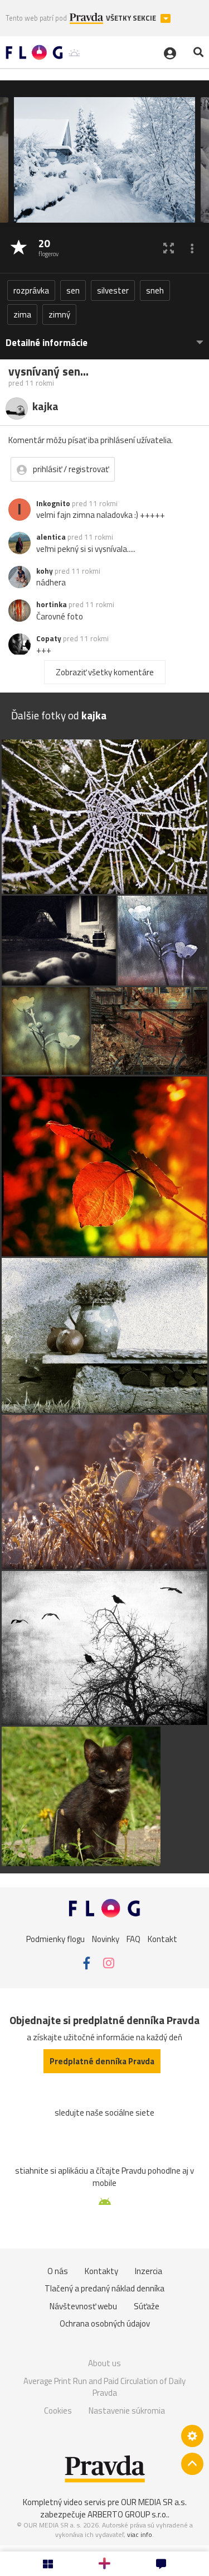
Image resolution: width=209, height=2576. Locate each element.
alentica (51, 537)
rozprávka (31, 290)
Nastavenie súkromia (127, 2411)
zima (22, 314)
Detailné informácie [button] (47, 343)
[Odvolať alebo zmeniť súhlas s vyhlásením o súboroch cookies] (192, 2436)
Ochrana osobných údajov (105, 2323)
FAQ (133, 1939)
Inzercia (149, 2271)
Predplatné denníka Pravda (102, 2061)
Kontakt (162, 1939)
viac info (140, 2534)
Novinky (106, 1939)
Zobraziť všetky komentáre (105, 672)
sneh (155, 290)
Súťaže (147, 2306)
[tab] (104, 337)
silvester (113, 290)
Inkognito (53, 503)
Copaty (49, 638)
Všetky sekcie (132, 18)
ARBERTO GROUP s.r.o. (128, 2514)
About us (104, 2363)
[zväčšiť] (169, 248)
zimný (59, 314)
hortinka (52, 604)
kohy (45, 571)
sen (73, 290)
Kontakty (101, 2271)
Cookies (58, 2411)
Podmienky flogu (55, 1939)
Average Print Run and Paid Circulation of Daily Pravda (104, 2387)
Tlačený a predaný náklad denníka (104, 2288)
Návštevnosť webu (83, 2306)
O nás (58, 2271)
